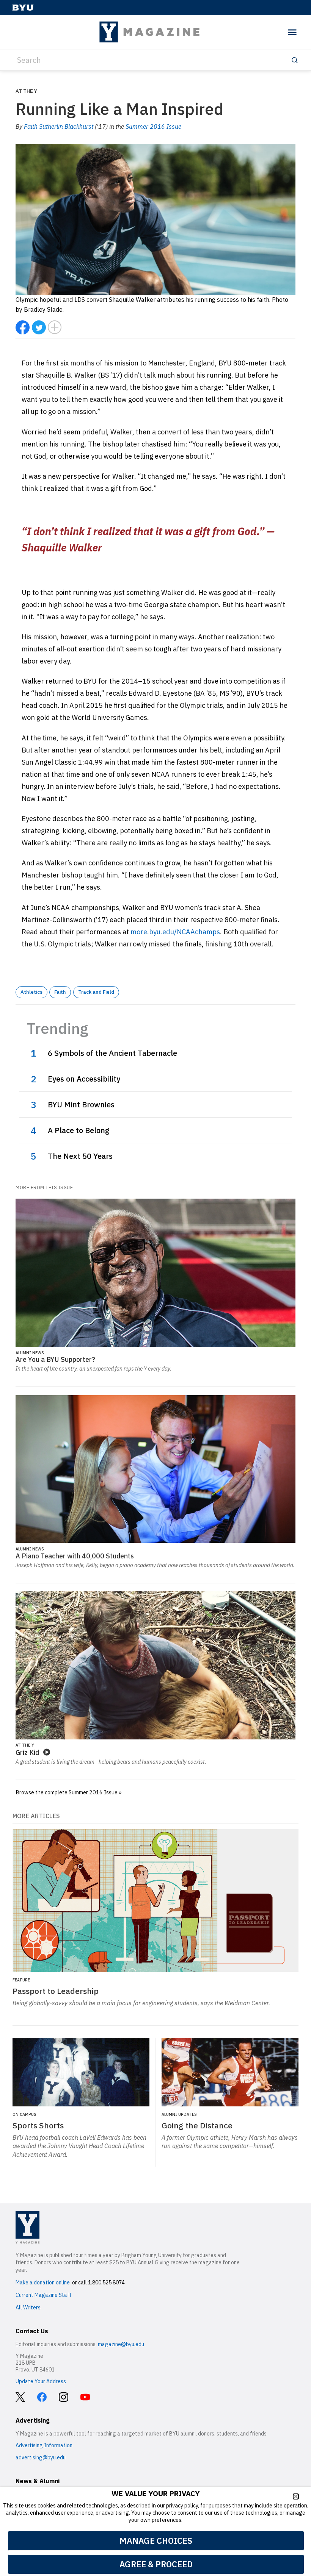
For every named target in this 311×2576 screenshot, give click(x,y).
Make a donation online (43, 2282)
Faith (60, 992)
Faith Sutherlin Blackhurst (59, 126)
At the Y (26, 91)
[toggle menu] (292, 32)
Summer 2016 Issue (153, 126)
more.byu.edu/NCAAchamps (175, 932)
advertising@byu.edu (41, 2457)
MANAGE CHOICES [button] (156, 2541)
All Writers (28, 2307)
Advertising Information (44, 2445)
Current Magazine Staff (44, 2295)
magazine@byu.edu (121, 2344)
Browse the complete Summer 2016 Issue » (69, 1792)
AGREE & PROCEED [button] (156, 2564)
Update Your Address (41, 2381)
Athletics (31, 992)
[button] (296, 2496)
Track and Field (96, 992)
